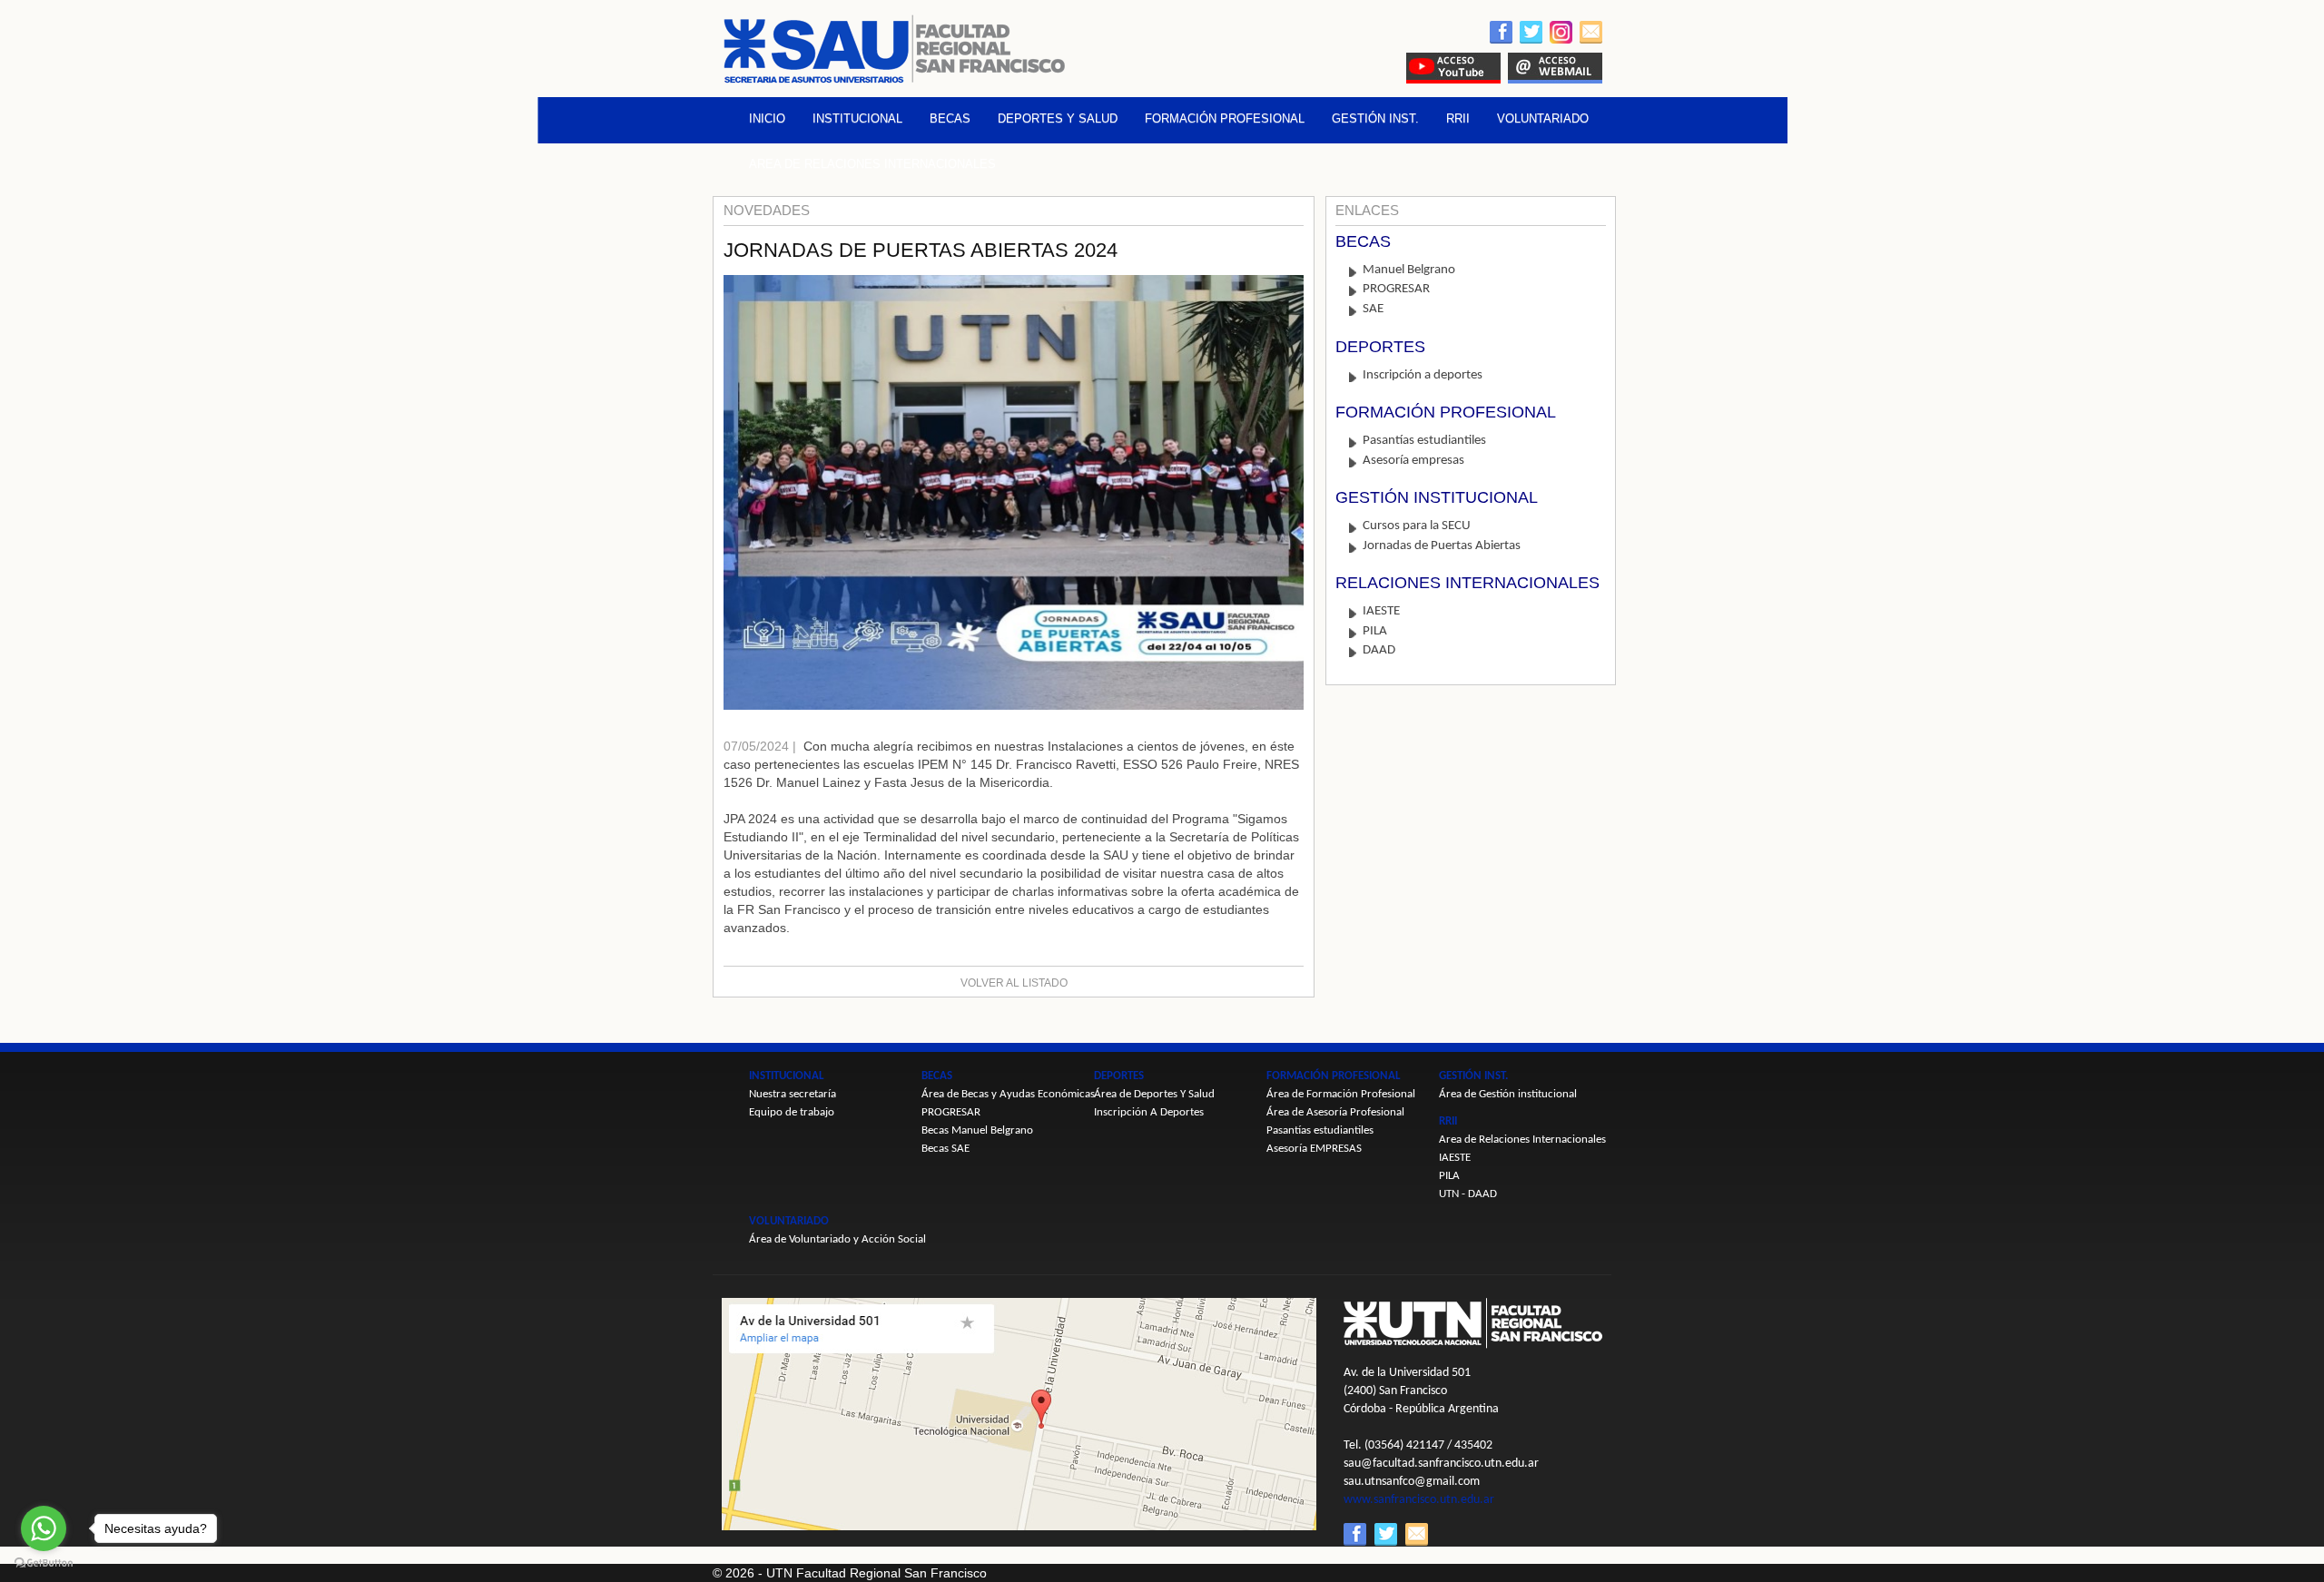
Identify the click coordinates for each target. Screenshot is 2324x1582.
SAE (1373, 309)
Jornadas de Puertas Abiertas (1442, 546)
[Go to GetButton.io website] (44, 1563)
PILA (1375, 631)
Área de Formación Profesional (1341, 1094)
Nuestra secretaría (793, 1094)
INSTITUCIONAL (857, 118)
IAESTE (1381, 611)
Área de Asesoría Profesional (1335, 1112)
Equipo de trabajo (792, 1112)
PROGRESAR (1396, 289)
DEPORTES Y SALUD (1058, 118)
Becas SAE (945, 1149)
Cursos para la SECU (1417, 526)
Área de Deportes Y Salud (1154, 1094)
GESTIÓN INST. (1375, 118)
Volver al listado (1014, 983)
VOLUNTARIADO (1543, 118)
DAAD (1379, 650)
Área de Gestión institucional (1508, 1094)
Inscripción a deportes (1423, 375)
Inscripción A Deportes (1149, 1112)
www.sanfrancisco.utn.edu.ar (1419, 1500)
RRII (1458, 118)
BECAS (950, 118)
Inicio (767, 118)
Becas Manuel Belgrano (977, 1130)
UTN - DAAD (1468, 1194)
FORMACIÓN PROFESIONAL (1225, 118)
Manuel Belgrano (1409, 270)
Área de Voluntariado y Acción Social (837, 1239)
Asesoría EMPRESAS (1314, 1149)
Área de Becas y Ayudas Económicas (1008, 1094)
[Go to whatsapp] (44, 1528)
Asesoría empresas (1413, 461)
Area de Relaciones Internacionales (872, 164)
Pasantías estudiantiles (1424, 441)
